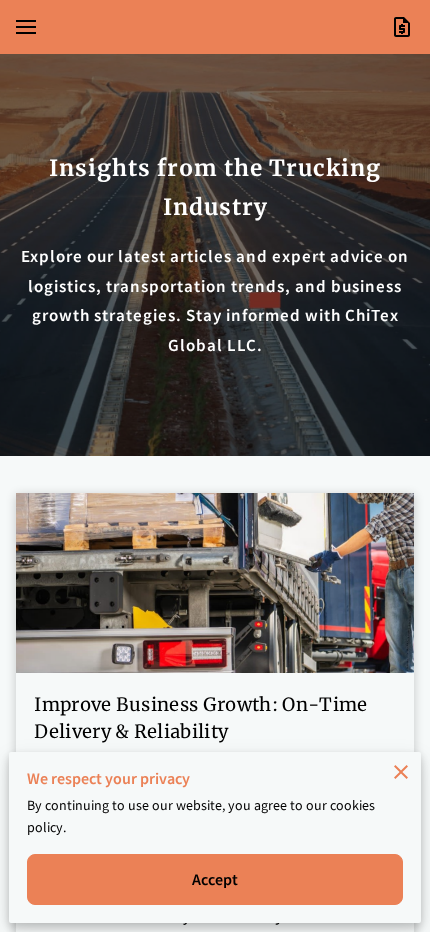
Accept (215, 879)
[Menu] (26, 27)
